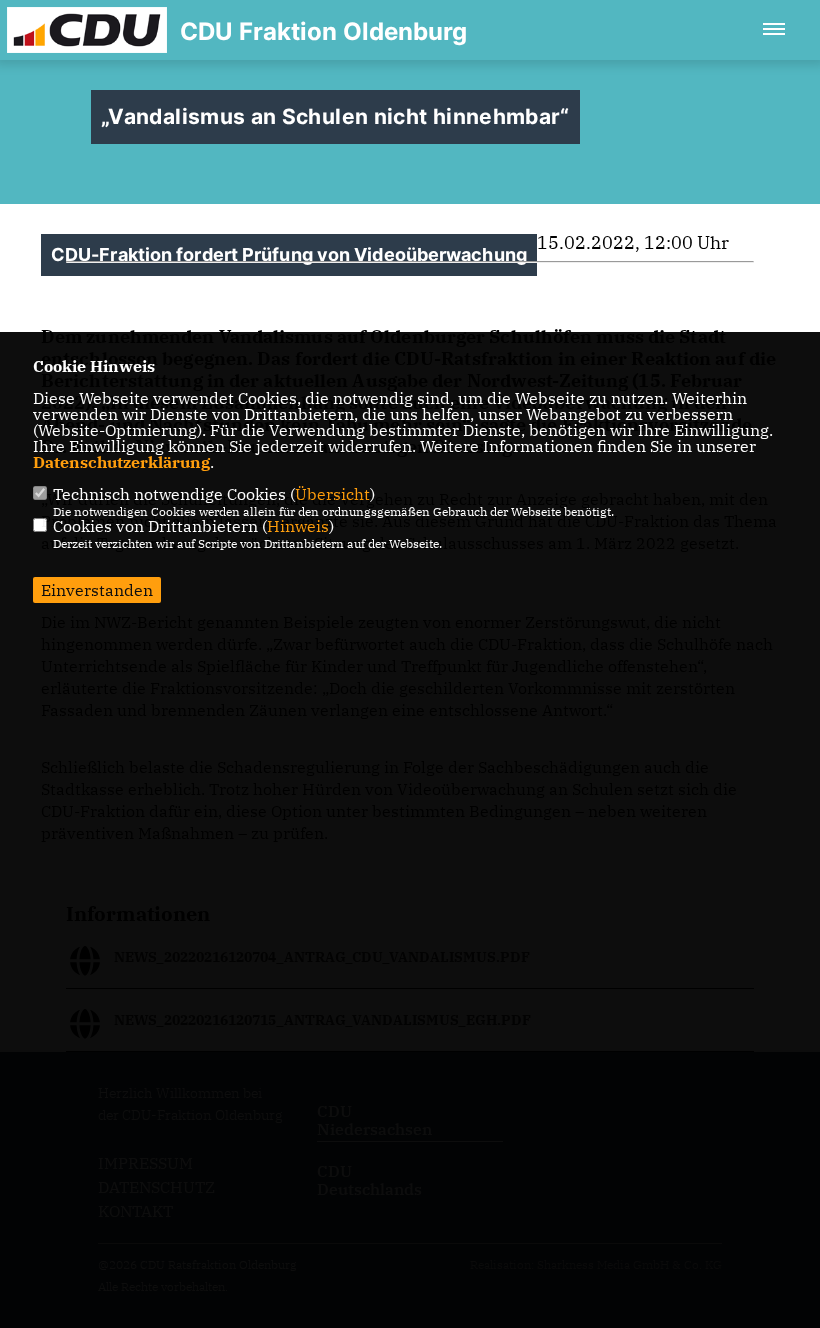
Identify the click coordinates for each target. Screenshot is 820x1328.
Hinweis (298, 526)
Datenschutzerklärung (121, 462)
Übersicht (332, 494)
